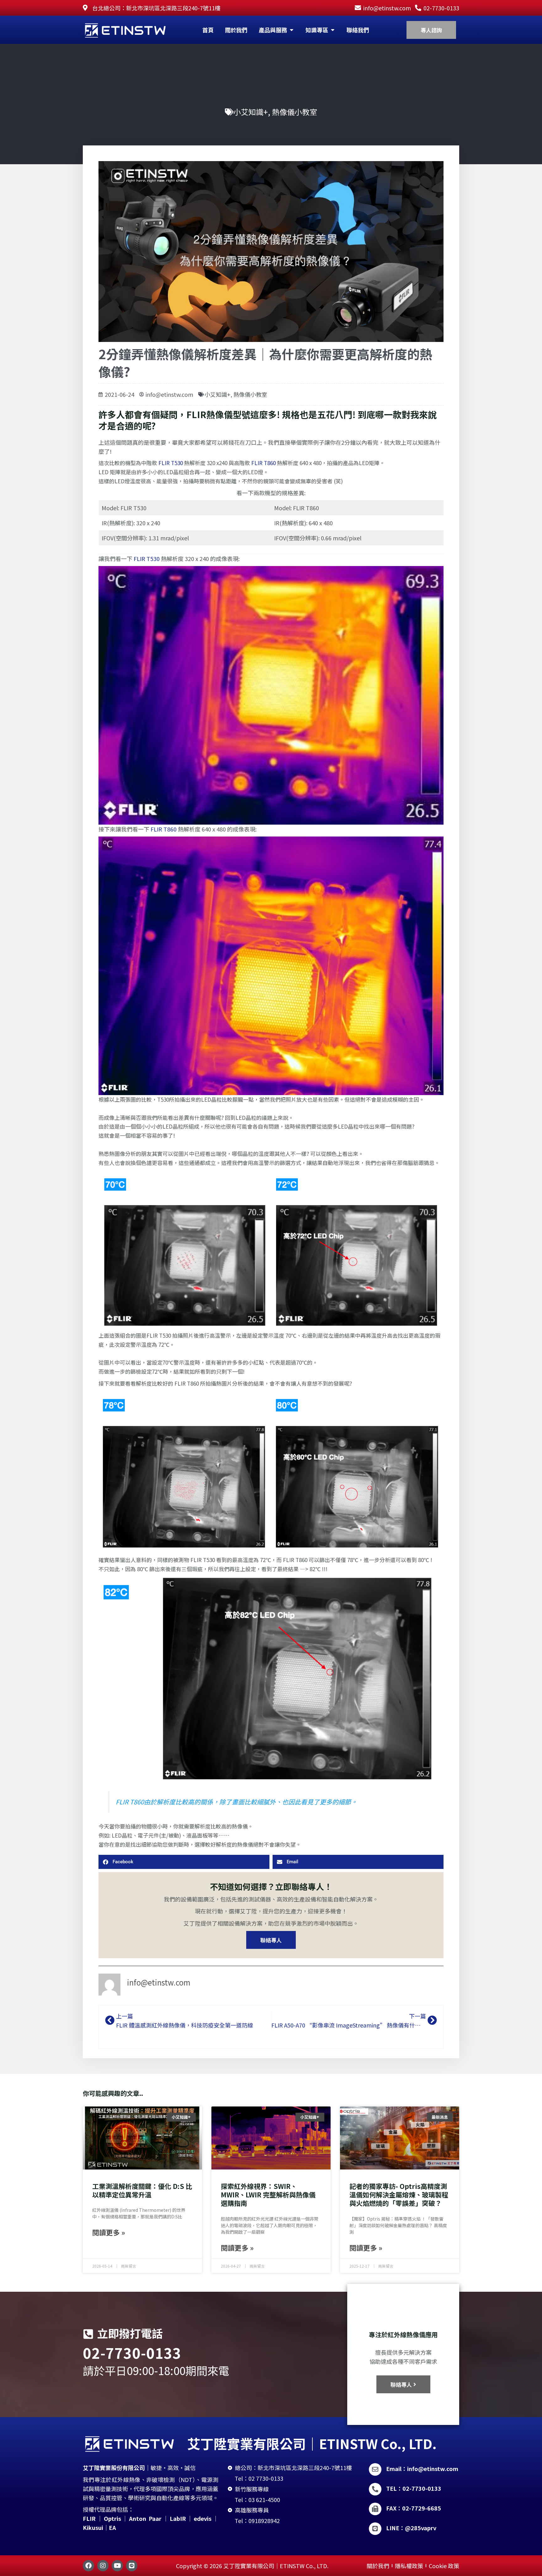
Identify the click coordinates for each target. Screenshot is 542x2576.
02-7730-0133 (132, 2353)
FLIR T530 (171, 463)
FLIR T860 (263, 463)
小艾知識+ (251, 112)
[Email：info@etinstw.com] (375, 2469)
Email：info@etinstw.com (422, 2468)
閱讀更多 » (109, 2232)
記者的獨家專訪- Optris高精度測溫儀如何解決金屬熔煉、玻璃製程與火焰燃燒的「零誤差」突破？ (399, 2195)
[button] (184, 1862)
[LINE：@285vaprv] (375, 2529)
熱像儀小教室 (295, 112)
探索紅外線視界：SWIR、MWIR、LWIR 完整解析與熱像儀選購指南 (268, 2195)
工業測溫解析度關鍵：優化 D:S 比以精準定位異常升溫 (142, 2190)
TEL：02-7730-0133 (414, 2488)
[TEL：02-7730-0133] (375, 2489)
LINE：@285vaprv (411, 2528)
